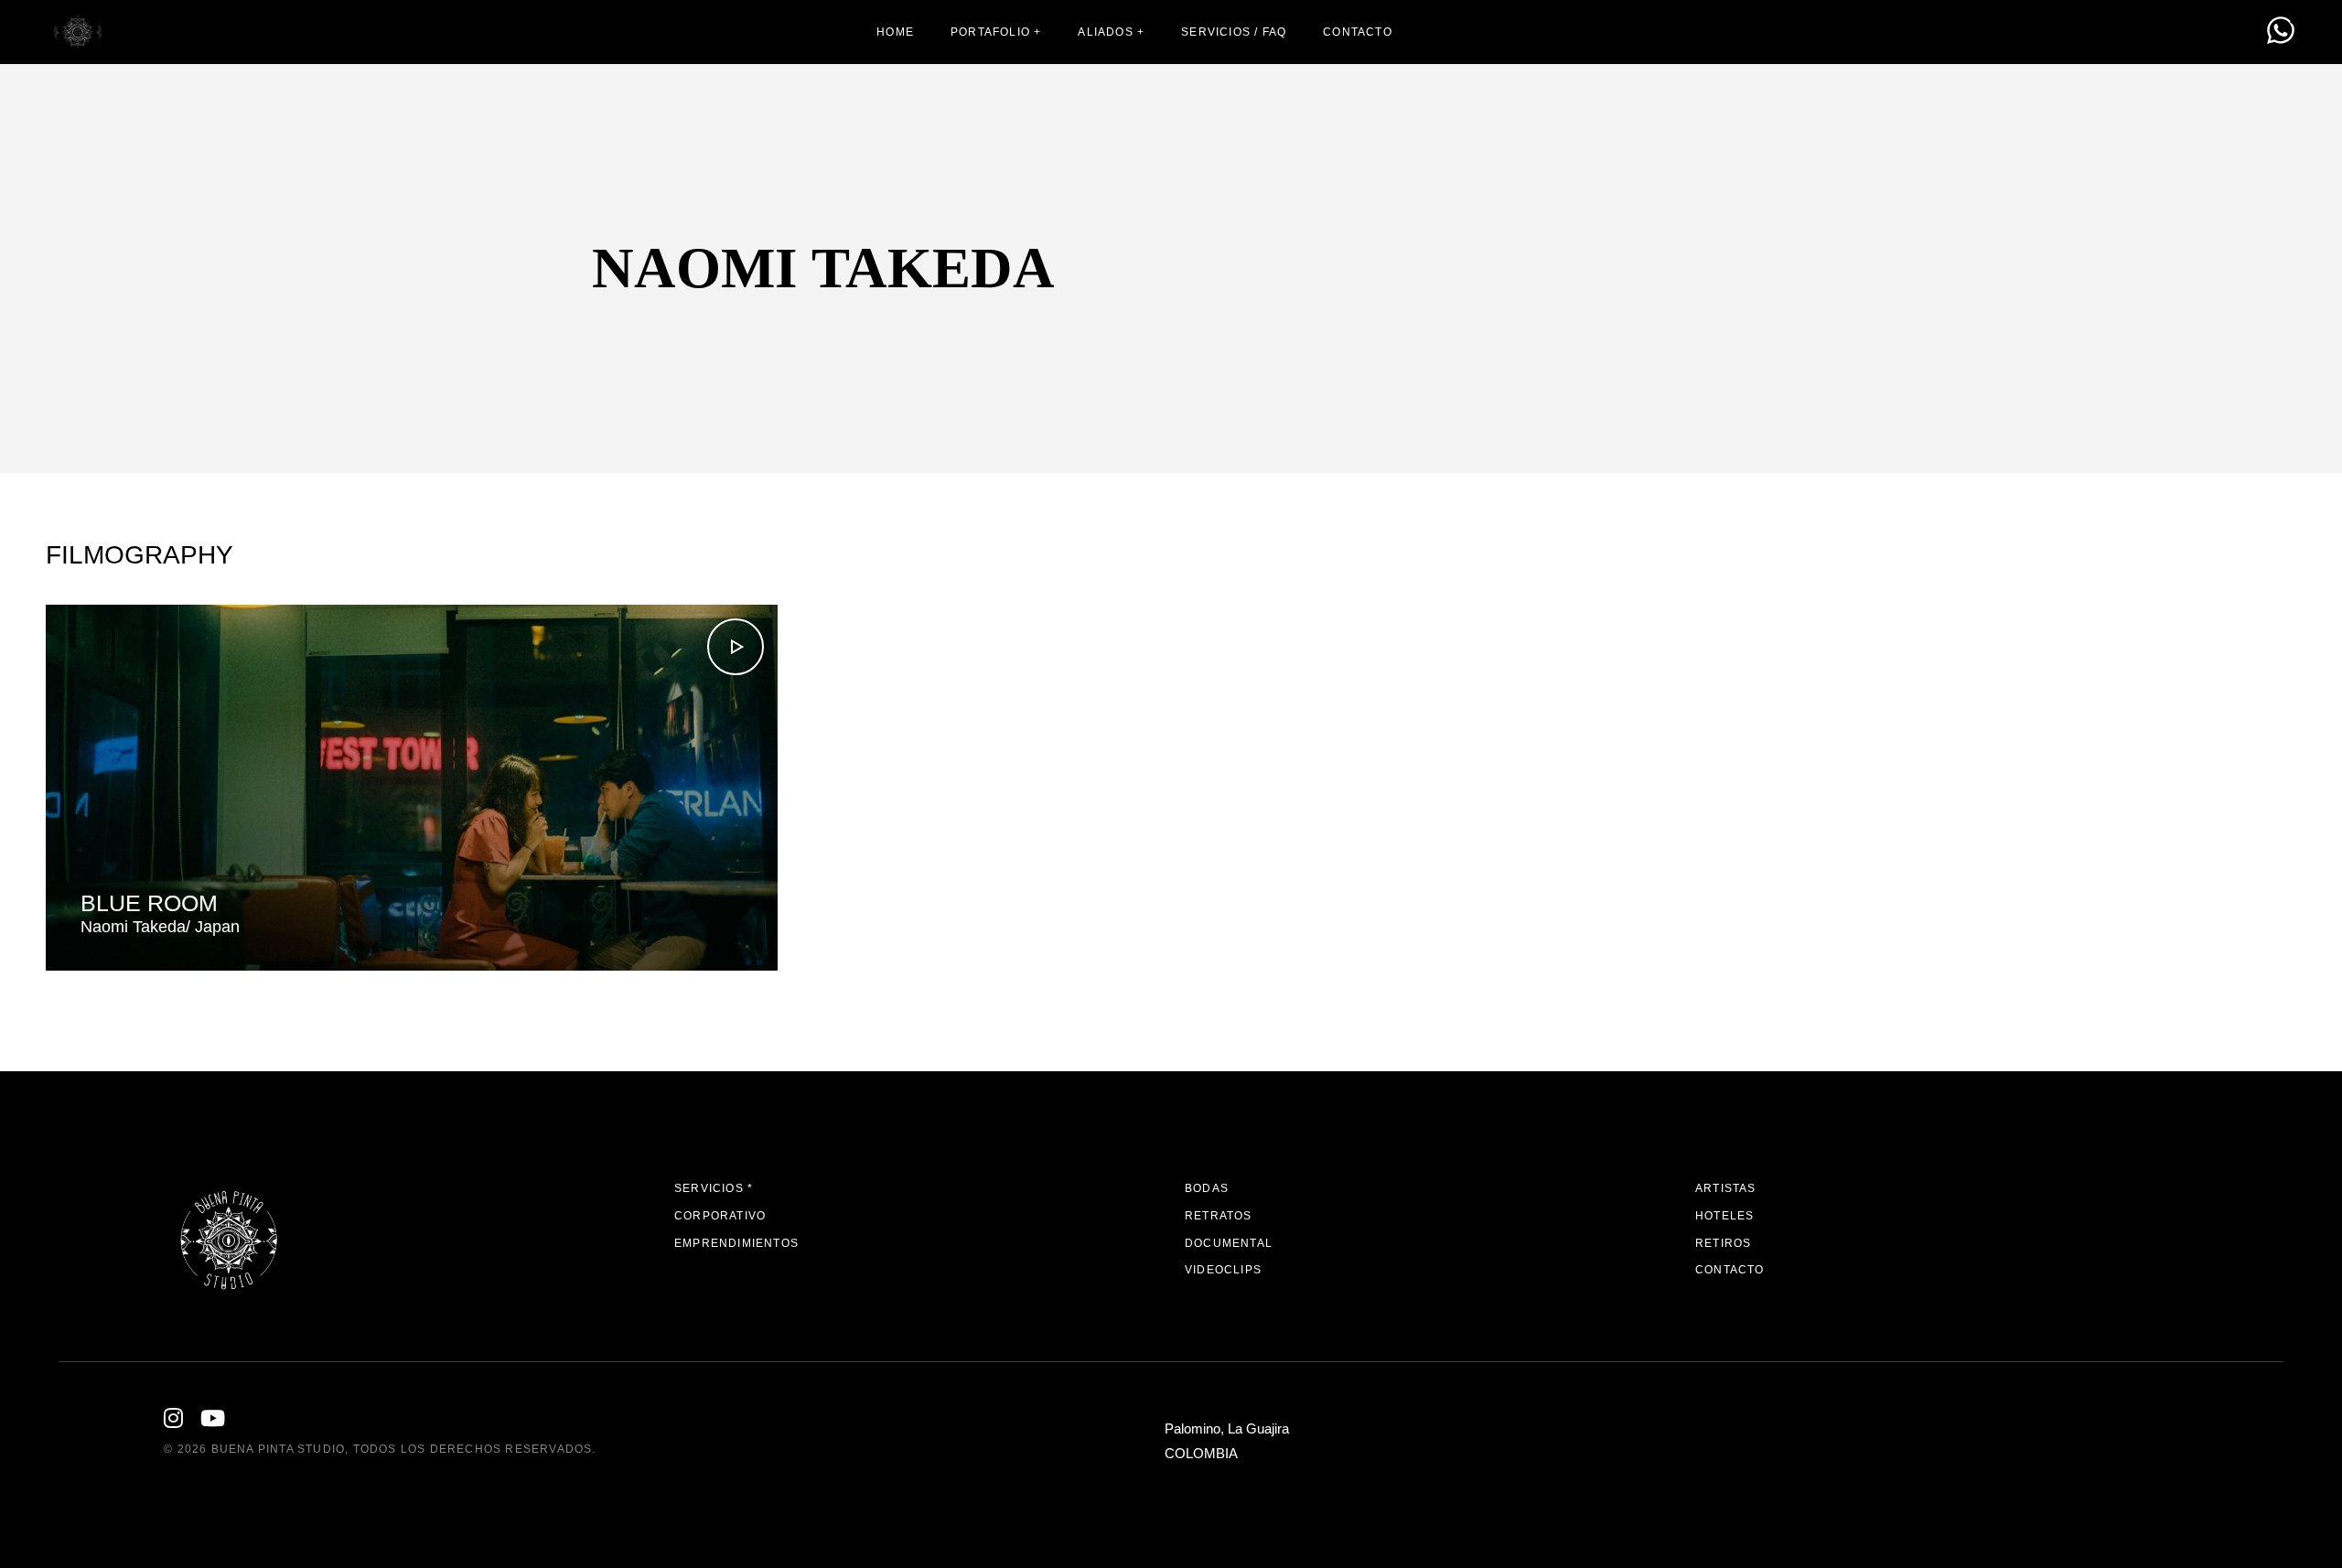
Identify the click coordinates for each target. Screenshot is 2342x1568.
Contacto (1730, 1270)
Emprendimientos (736, 1243)
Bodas (1207, 1188)
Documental (1229, 1243)
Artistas (1726, 1188)
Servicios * (714, 1188)
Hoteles (1724, 1216)
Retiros (1723, 1243)
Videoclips (1223, 1270)
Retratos (1219, 1216)
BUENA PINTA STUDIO (279, 1449)
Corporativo (720, 1216)
